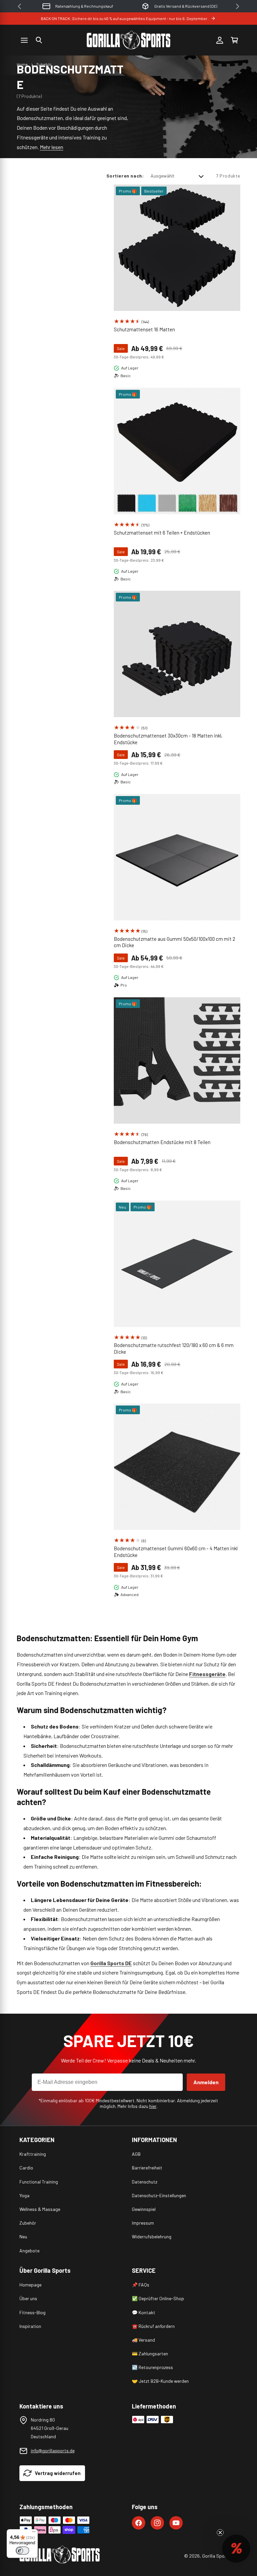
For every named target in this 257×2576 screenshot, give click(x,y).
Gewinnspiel (144, 2209)
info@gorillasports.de (53, 2450)
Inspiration (30, 2326)
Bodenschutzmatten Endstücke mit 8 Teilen (162, 1142)
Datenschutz (145, 2182)
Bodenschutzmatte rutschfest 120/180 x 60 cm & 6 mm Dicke (174, 1348)
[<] (19, 6)
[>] (238, 6)
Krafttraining (33, 2154)
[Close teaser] (220, 2533)
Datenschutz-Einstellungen (159, 2195)
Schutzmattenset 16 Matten (144, 329)
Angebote (29, 2251)
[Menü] (34, 2533)
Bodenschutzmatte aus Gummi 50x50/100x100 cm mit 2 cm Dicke (175, 942)
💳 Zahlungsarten (150, 2354)
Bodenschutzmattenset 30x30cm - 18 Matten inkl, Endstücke (168, 739)
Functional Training (39, 2182)
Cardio (26, 2168)
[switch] (22, 2551)
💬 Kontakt (144, 2312)
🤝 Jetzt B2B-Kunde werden (160, 2381)
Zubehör (44, 64)
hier (153, 2106)
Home (22, 64)
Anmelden (206, 2082)
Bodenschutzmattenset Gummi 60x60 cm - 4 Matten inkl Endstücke (176, 1552)
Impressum (143, 2223)
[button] (39, 40)
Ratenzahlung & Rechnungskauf (84, 6)
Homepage (30, 2285)
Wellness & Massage (40, 2209)
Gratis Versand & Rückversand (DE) (186, 6)
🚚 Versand (143, 2340)
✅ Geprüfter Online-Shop (158, 2298)
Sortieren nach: (125, 176)
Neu (23, 2236)
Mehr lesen (52, 147)
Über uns (28, 2298)
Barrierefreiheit (147, 2168)
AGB (136, 2154)
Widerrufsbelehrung (152, 2236)
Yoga (24, 2195)
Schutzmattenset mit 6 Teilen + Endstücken (162, 533)
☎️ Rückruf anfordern (153, 2326)
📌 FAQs (141, 2285)
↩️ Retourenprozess (152, 2367)
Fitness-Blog (32, 2312)
